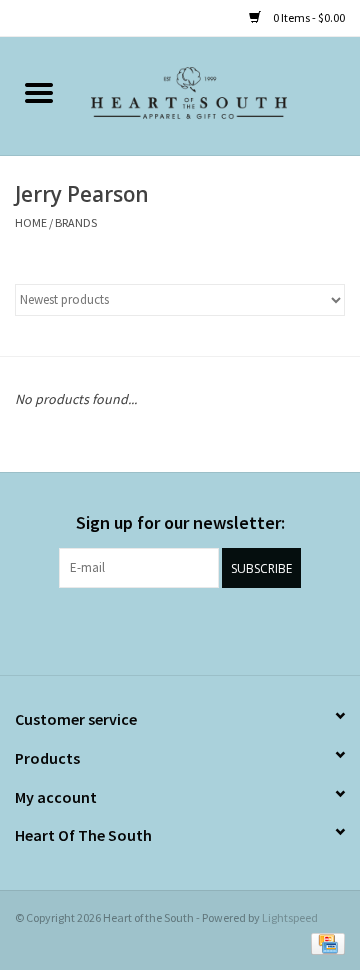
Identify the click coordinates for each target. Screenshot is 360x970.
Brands (76, 222)
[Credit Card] (324, 942)
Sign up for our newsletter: (180, 522)
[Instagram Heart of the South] (198, 629)
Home (31, 222)
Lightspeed (290, 917)
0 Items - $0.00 (308, 17)
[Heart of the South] (219, 95)
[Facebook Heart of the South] (163, 629)
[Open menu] (39, 92)
